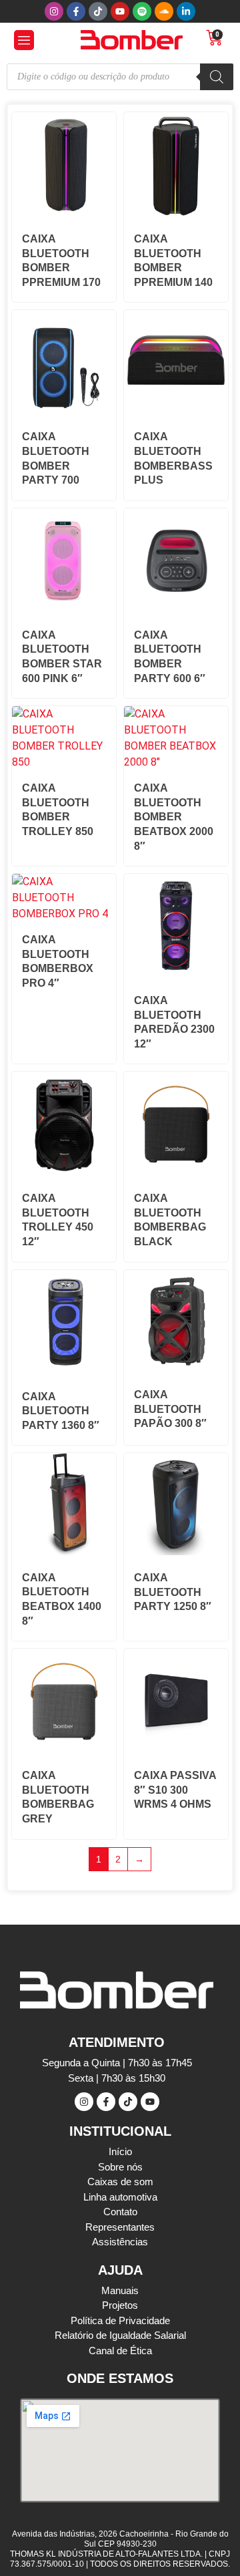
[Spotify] (142, 11)
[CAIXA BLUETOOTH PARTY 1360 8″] (64, 1371)
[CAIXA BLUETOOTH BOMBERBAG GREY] (64, 1749)
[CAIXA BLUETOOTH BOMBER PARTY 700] (64, 411)
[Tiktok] (98, 11)
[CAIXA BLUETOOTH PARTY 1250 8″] (176, 1552)
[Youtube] (120, 11)
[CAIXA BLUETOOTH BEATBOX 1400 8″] (64, 1552)
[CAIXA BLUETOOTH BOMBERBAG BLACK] (176, 1172)
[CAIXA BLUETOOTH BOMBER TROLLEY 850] (64, 762)
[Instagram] (54, 11)
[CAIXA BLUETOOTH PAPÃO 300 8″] (176, 1368)
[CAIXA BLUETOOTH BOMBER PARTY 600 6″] (176, 609)
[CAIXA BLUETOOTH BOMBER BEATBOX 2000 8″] (176, 762)
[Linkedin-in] (186, 11)
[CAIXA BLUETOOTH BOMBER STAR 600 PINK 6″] (64, 609)
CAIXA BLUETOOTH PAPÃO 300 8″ (170, 1409)
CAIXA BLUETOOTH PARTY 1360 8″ (61, 1411)
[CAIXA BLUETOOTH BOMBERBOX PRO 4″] (64, 914)
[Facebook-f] (76, 11)
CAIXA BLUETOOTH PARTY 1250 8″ (173, 1592)
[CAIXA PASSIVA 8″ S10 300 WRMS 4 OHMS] (176, 1749)
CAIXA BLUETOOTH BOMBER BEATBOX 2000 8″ (174, 817)
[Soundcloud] (164, 11)
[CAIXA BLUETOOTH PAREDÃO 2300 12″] (176, 974)
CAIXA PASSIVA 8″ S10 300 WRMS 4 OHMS (175, 1790)
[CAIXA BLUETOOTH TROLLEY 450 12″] (64, 1172)
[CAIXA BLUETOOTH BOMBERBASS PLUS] (176, 411)
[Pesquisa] (217, 77)
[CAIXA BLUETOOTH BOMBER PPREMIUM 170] (64, 213)
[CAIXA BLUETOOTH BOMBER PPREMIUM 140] (176, 213)
